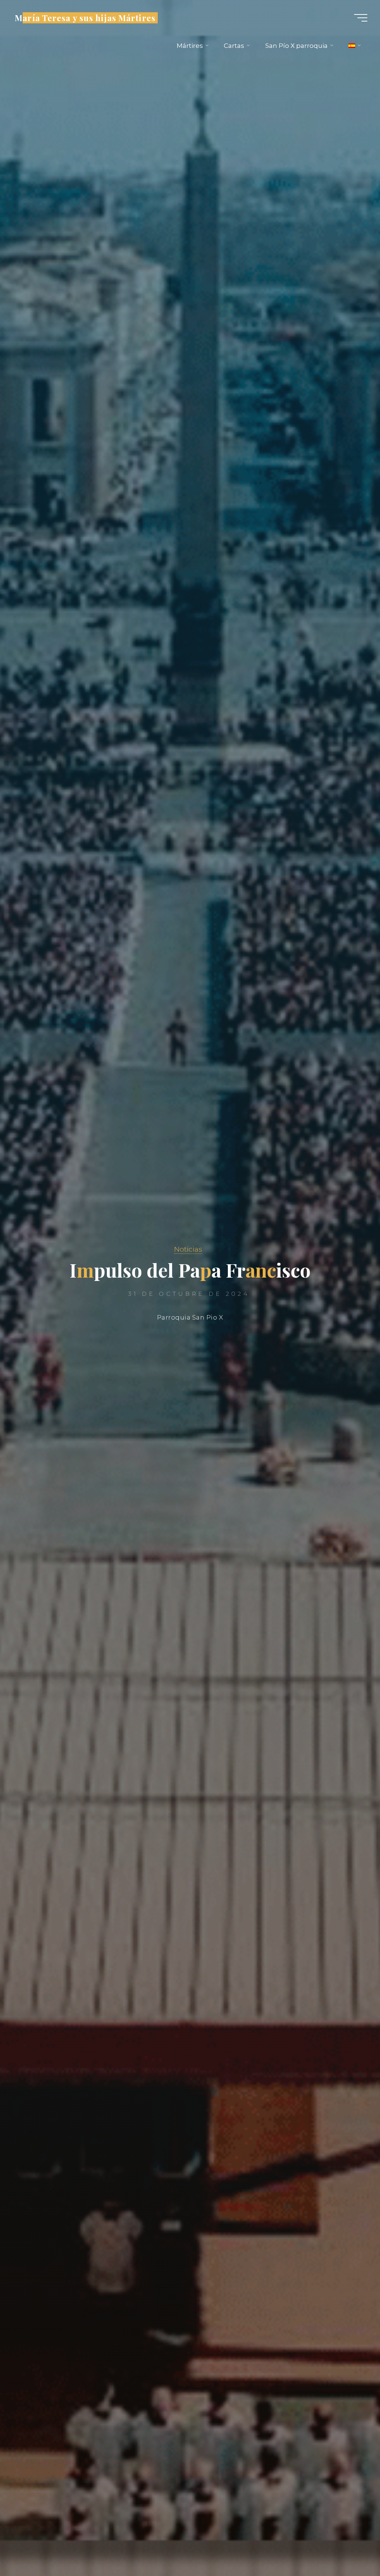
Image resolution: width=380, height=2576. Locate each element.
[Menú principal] (361, 18)
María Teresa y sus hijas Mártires (85, 17)
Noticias (188, 1249)
